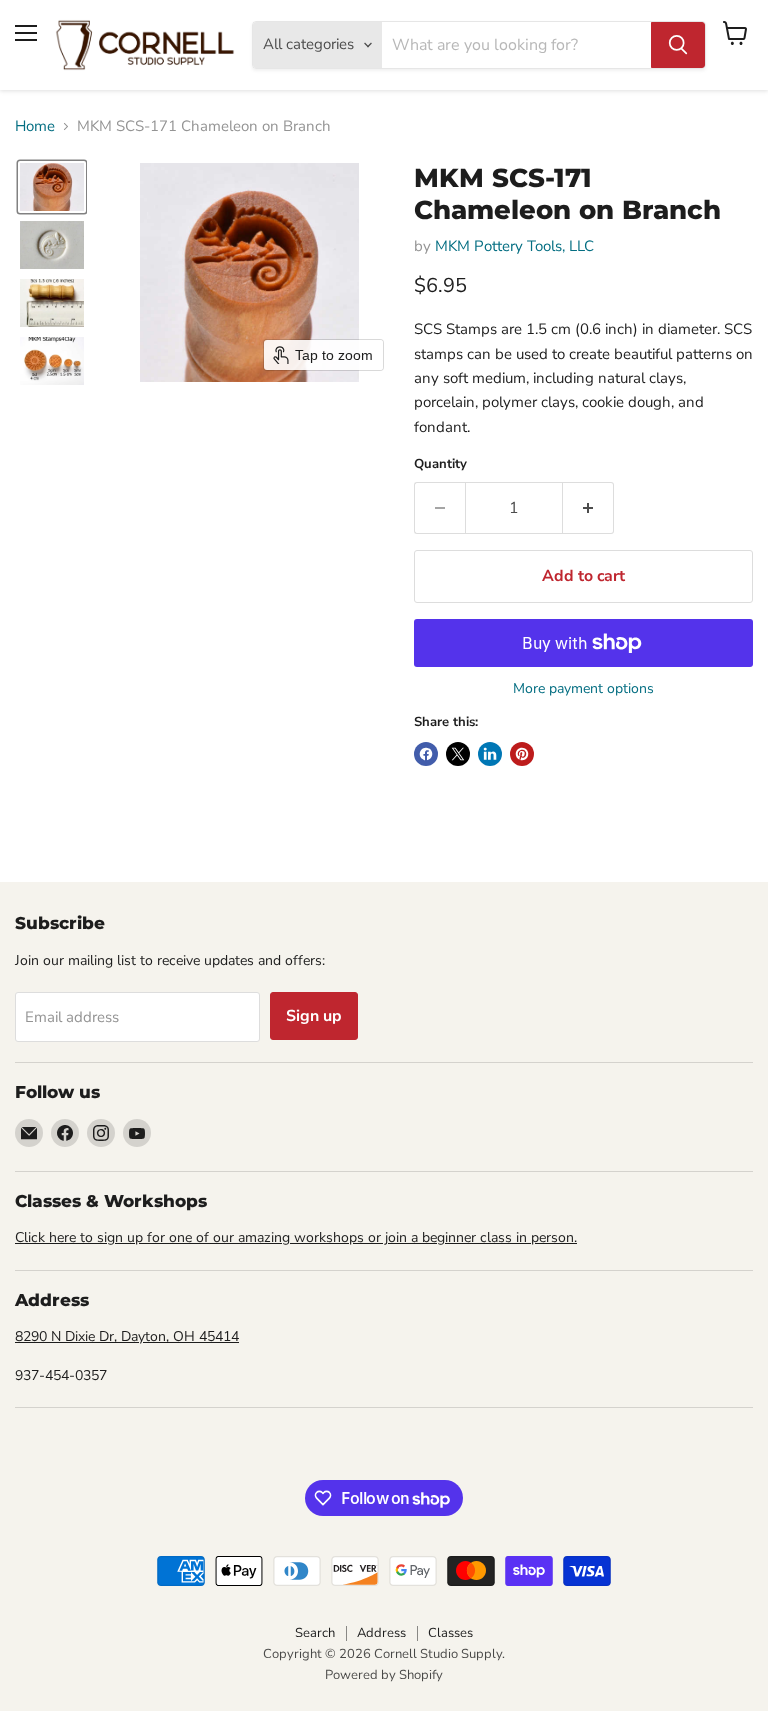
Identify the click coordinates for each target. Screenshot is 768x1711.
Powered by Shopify (384, 1675)
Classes (450, 1633)
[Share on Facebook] (426, 754)
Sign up (314, 1016)
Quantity (440, 464)
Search (315, 1633)
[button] (52, 187)
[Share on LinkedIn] (490, 754)
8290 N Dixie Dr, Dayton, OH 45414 (127, 1336)
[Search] (678, 45)
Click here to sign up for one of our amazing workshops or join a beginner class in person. (296, 1237)
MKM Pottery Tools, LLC (514, 246)
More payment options (583, 689)
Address (381, 1633)
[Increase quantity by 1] (588, 508)
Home (35, 126)
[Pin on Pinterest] (522, 754)
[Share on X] (458, 754)
